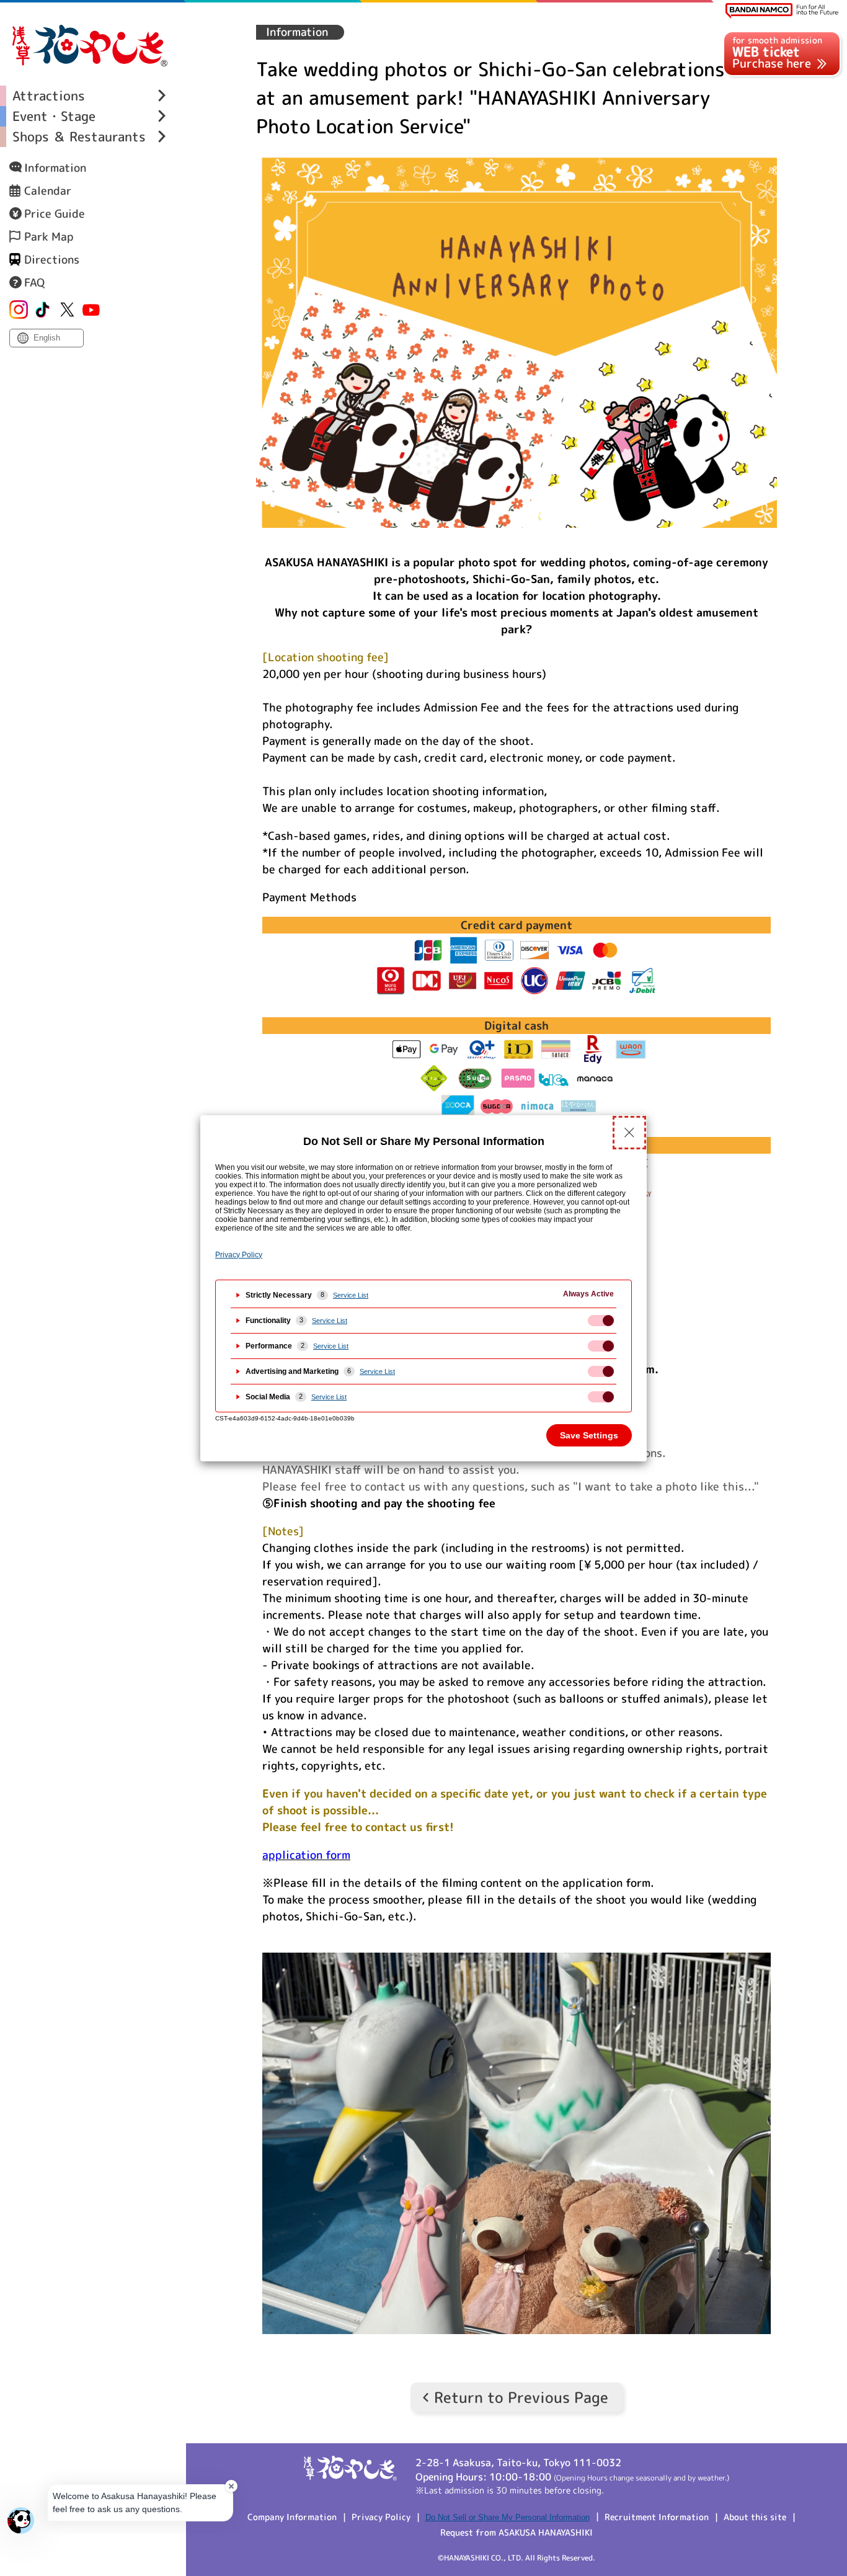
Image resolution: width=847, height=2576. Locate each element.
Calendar (48, 191)
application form (306, 1855)
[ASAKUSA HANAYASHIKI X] (67, 310)
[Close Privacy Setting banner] (629, 1133)
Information (55, 168)
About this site (755, 2517)
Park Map (49, 237)
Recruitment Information (657, 2517)
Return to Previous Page (521, 2397)
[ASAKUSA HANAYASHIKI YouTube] (91, 310)
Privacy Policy (381, 2517)
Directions (52, 260)
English (47, 338)
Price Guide (55, 214)
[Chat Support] (21, 2520)
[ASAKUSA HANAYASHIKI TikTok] (43, 310)
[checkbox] (601, 1321)
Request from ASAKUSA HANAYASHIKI (517, 2532)
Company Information (292, 2517)
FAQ (34, 283)
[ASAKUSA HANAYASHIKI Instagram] (19, 310)
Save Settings (589, 1435)
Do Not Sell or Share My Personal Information (508, 2517)
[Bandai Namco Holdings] (782, 11)
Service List (351, 1295)
